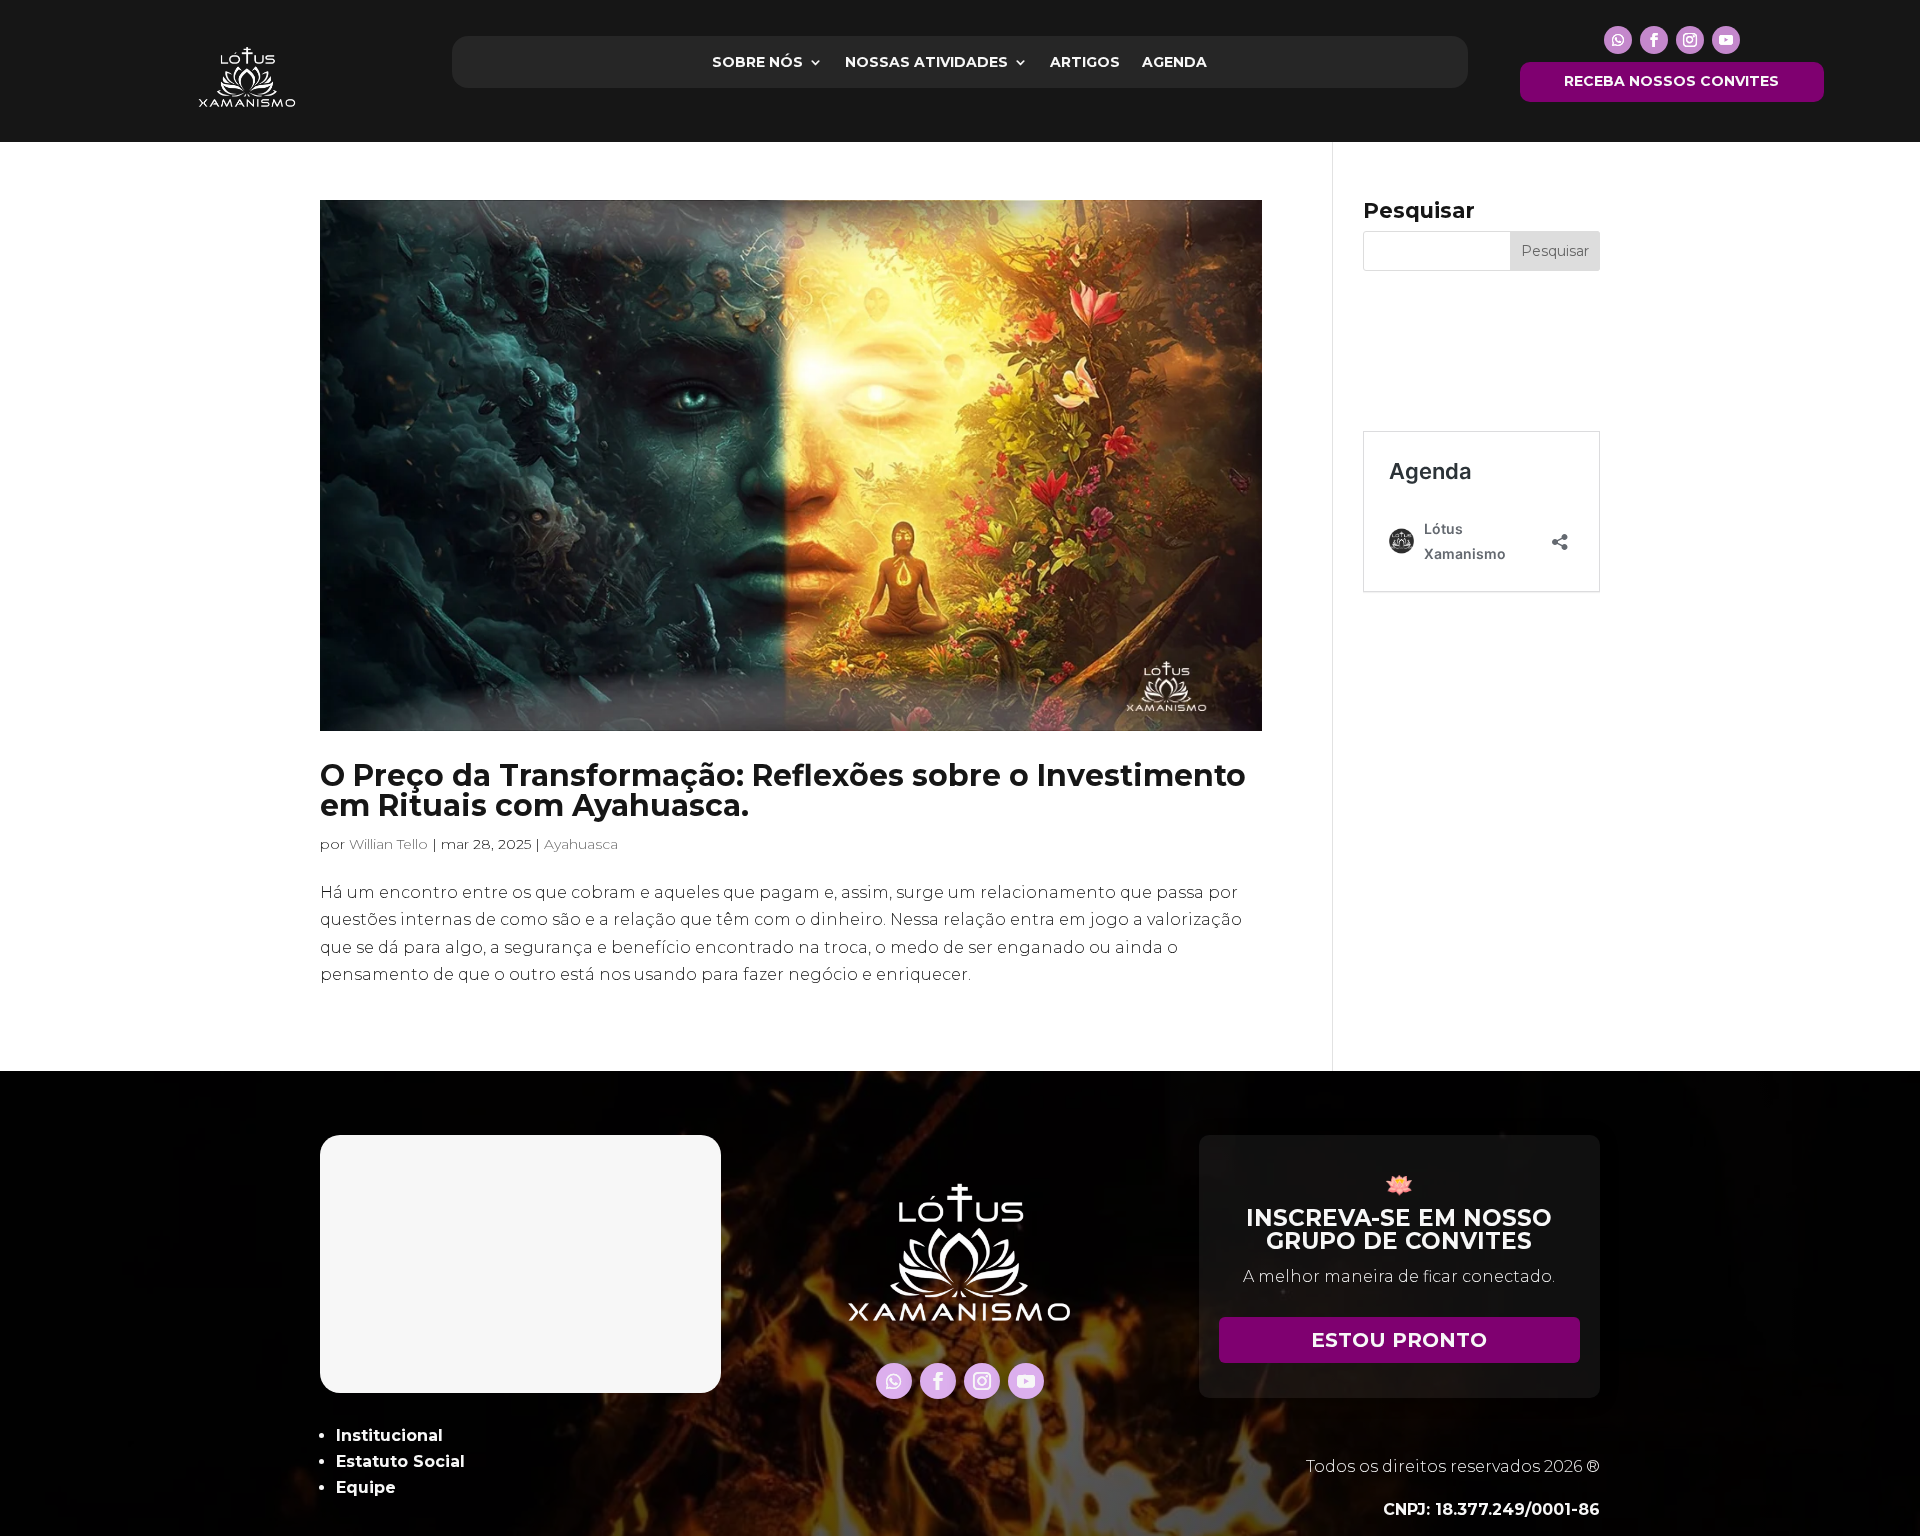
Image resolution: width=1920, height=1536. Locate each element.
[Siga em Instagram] (1690, 40)
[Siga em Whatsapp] (1618, 40)
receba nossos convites (1671, 81)
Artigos (1085, 63)
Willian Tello (388, 844)
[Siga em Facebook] (1654, 40)
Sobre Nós (757, 63)
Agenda (1174, 63)
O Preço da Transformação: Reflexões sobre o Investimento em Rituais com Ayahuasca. (783, 790)
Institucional (389, 1435)
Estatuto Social (400, 1461)
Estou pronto (1399, 1340)
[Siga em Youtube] (1726, 40)
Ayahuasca (581, 844)
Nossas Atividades (926, 63)
